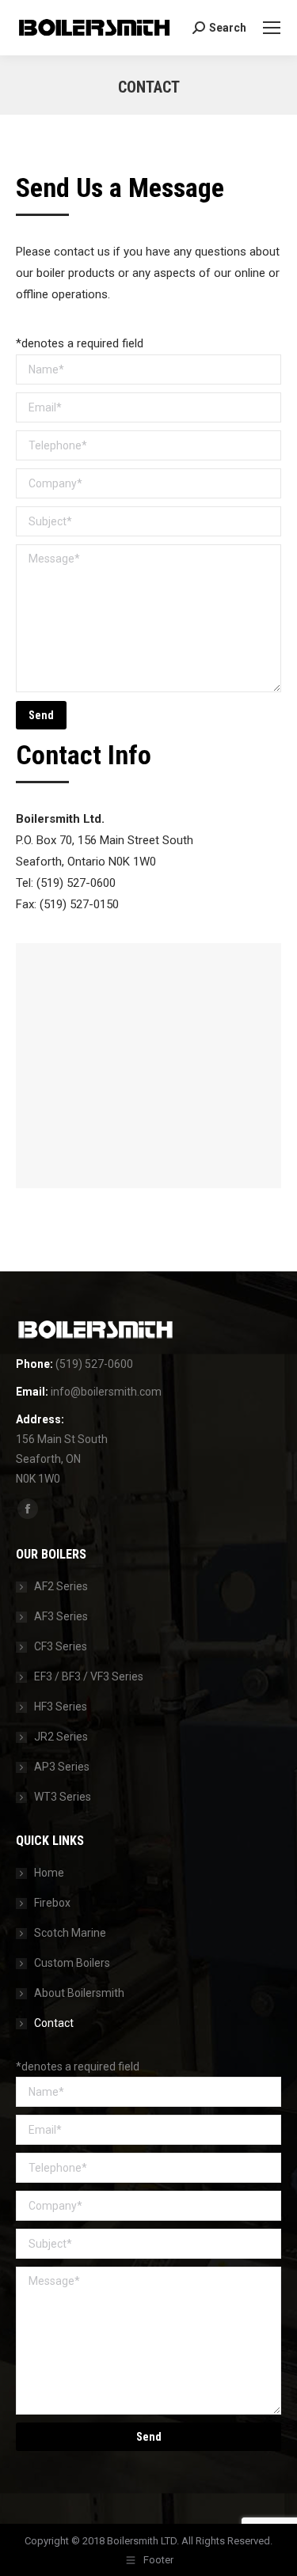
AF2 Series (61, 1586)
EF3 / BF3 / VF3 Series (89, 1676)
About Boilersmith (79, 1993)
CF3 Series (61, 1646)
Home (49, 1873)
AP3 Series (62, 1767)
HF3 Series (61, 1707)
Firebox (52, 1903)
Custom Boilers (72, 1963)
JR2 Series (61, 1737)
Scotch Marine (70, 1933)
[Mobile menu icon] (272, 28)
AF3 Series (61, 1616)
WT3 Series (63, 1797)
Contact (54, 2023)
